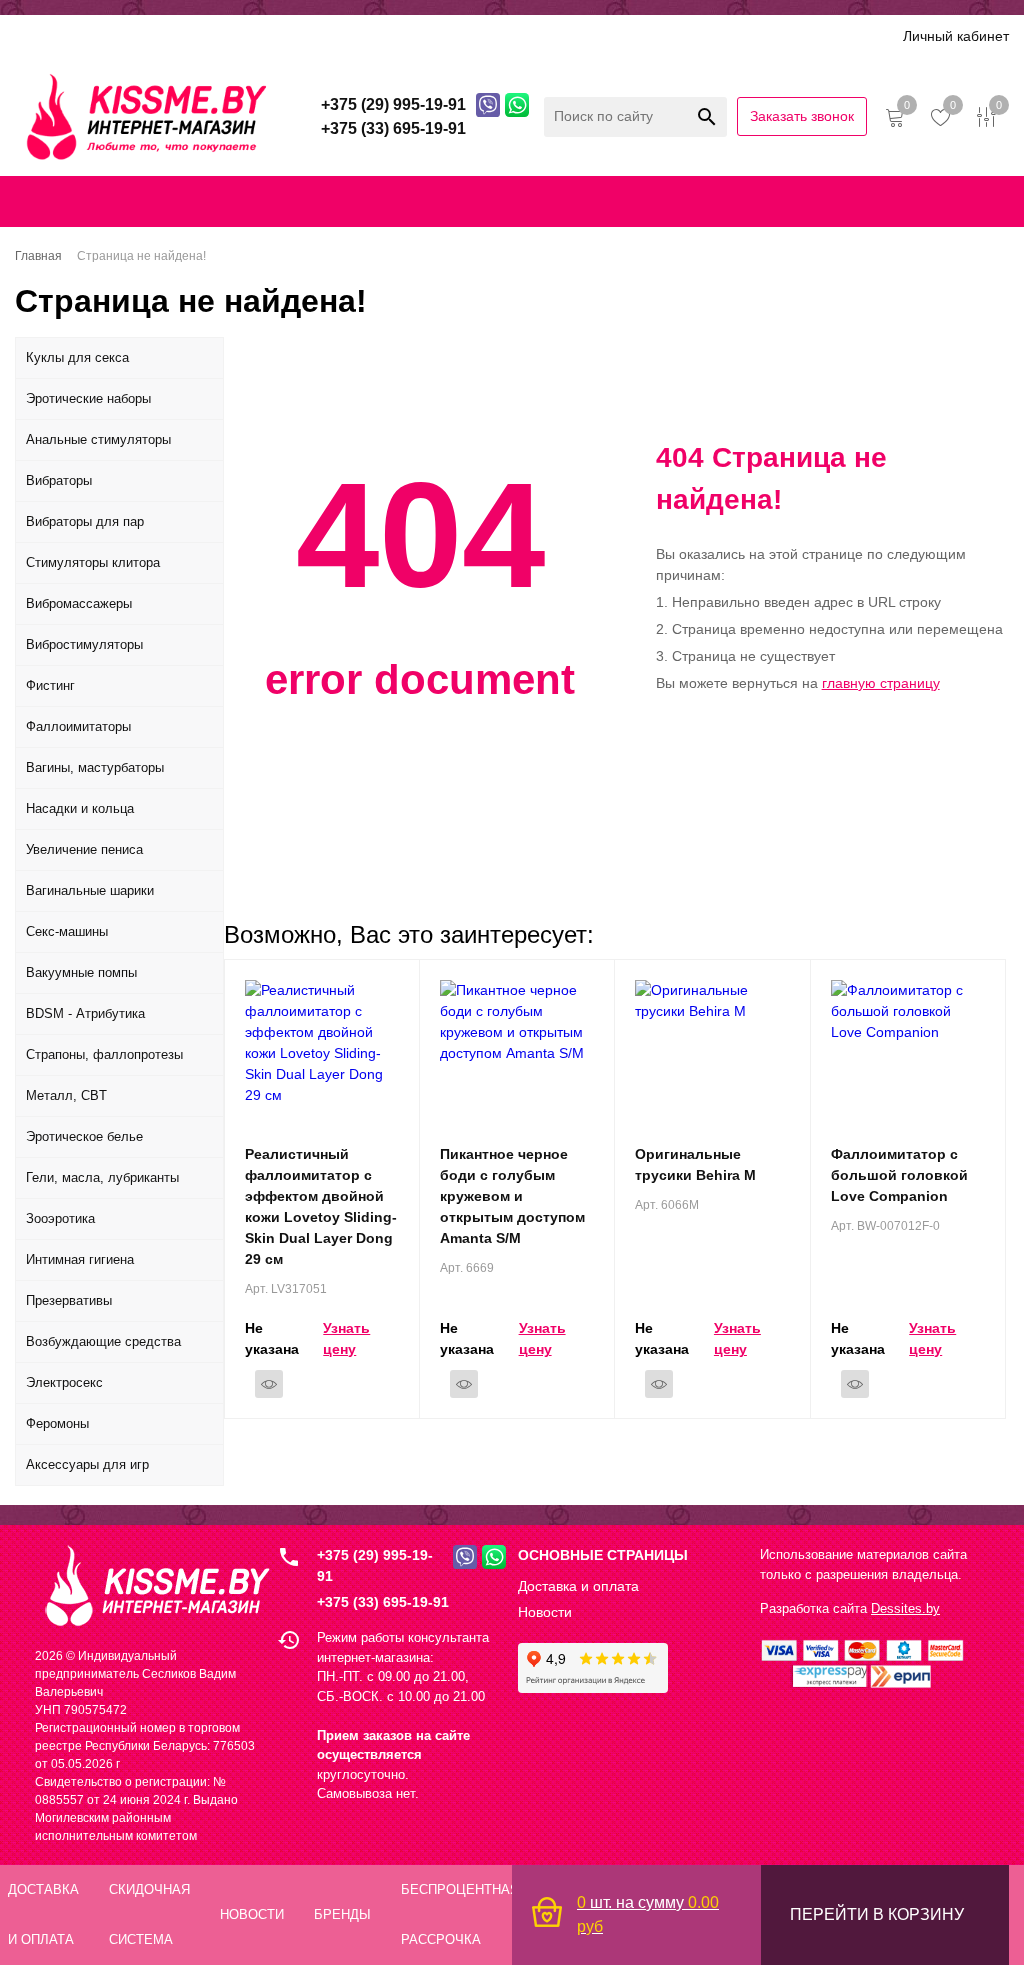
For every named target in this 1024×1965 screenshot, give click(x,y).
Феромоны (57, 1423)
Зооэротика (60, 1218)
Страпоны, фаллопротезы (104, 1054)
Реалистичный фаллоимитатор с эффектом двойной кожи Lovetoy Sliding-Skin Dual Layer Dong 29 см (321, 1206)
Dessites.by (905, 1608)
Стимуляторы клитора (93, 562)
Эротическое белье (84, 1136)
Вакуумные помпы (81, 972)
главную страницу (881, 683)
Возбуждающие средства (103, 1341)
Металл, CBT (66, 1095)
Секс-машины (67, 931)
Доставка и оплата (153, 35)
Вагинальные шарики (90, 890)
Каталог (42, 35)
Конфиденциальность (601, 201)
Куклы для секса (77, 357)
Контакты (479, 201)
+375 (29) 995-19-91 (375, 1565)
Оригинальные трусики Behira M (695, 1164)
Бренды (420, 35)
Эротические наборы (88, 398)
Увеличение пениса (84, 849)
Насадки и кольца (80, 808)
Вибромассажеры (79, 603)
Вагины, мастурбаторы (95, 767)
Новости (545, 1612)
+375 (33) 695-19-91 (383, 1602)
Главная (37, 201)
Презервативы (69, 1300)
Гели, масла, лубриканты (102, 1177)
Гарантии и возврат (757, 201)
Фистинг (50, 685)
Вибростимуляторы (84, 644)
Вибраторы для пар (85, 521)
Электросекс (64, 1382)
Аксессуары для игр (87, 1464)
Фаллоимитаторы (78, 726)
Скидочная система (305, 35)
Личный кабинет (956, 36)
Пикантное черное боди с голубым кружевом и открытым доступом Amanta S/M (512, 1196)
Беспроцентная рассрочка (633, 35)
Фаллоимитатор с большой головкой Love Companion (899, 1175)
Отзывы (495, 35)
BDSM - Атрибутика (85, 1013)
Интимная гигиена (80, 1259)
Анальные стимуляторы (98, 439)
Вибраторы (59, 480)
